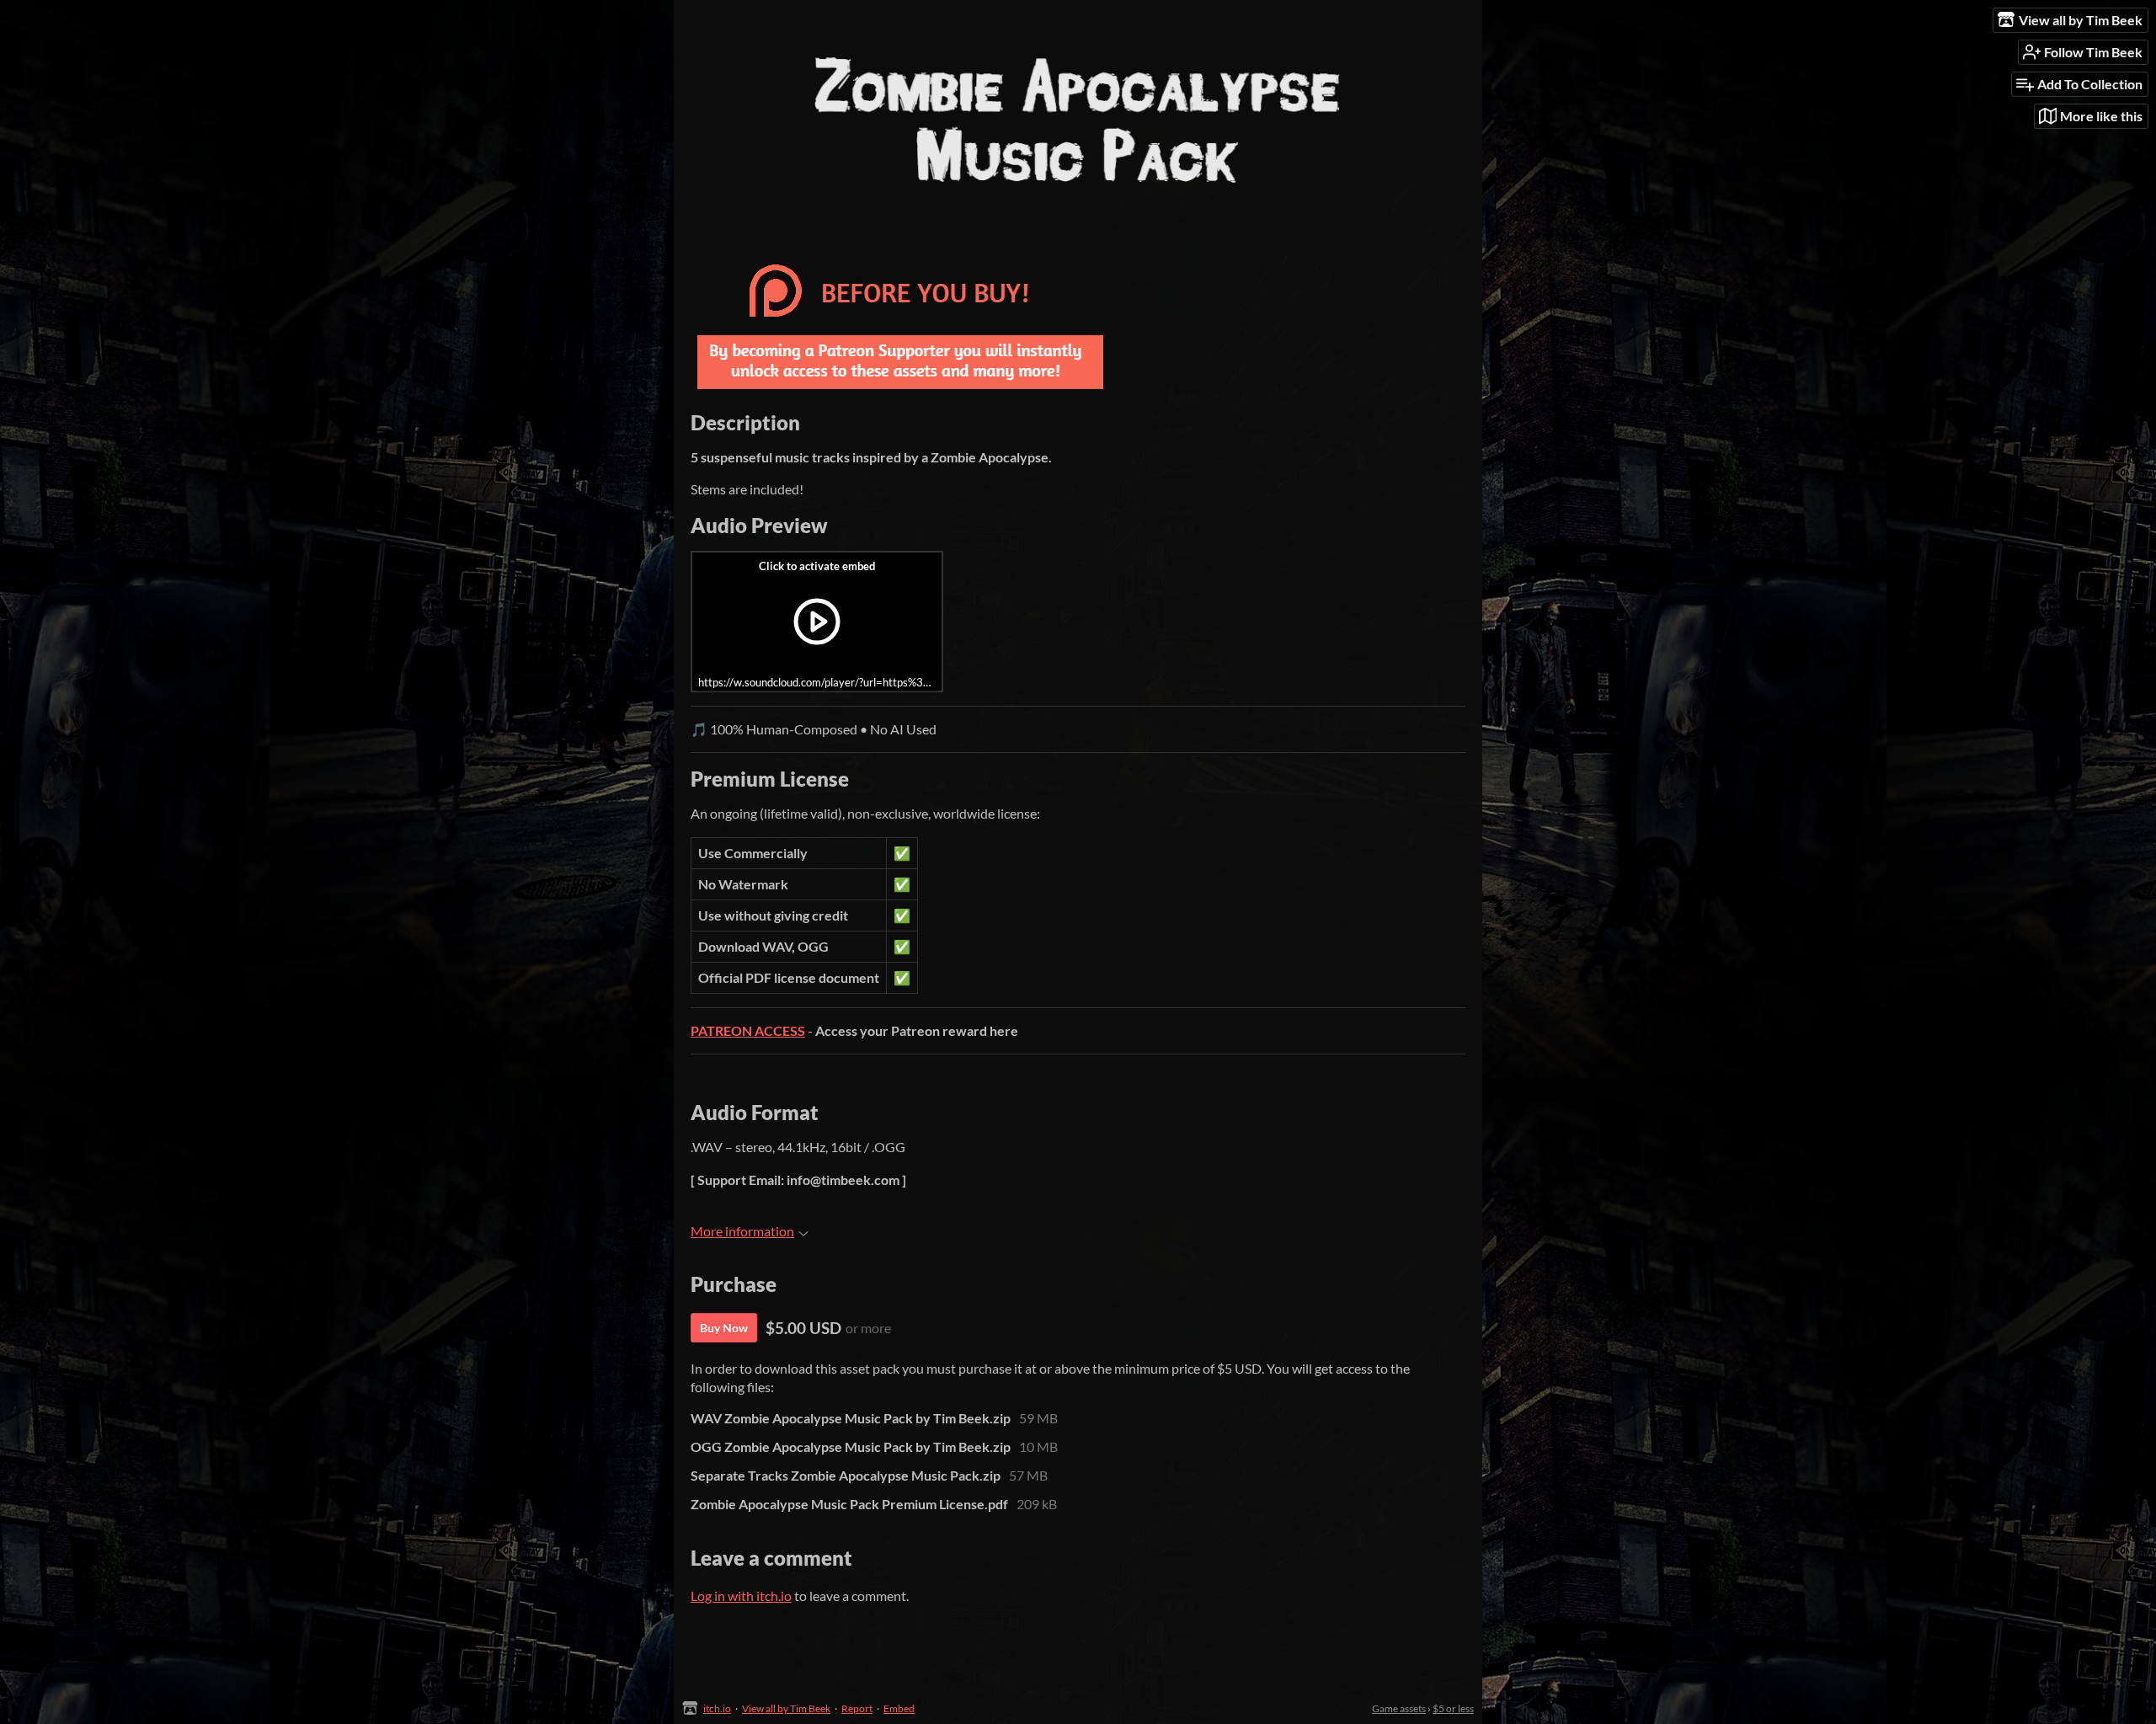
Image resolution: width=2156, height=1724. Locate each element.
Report (857, 1708)
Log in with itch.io (741, 1596)
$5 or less (1453, 1708)
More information (742, 1231)
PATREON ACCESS (748, 1030)
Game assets (1399, 1708)
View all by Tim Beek (786, 1708)
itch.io (717, 1708)
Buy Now (724, 1328)
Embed (899, 1708)
